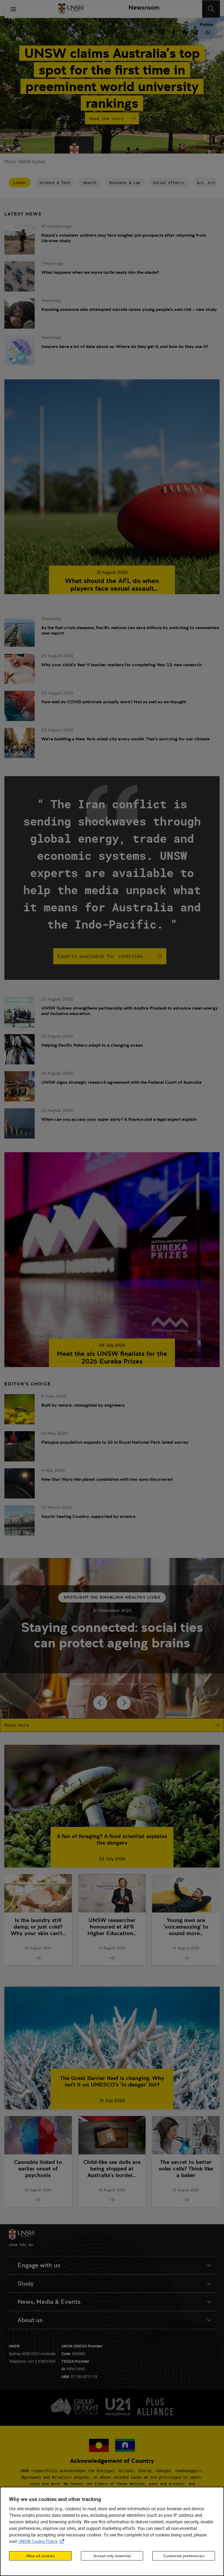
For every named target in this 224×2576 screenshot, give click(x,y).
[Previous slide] (100, 1703)
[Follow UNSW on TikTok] (196, 32)
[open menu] (13, 9)
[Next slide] (124, 1703)
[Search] (211, 9)
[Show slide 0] (78, 1684)
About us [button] (30, 2320)
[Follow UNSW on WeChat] (185, 32)
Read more (17, 1725)
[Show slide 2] (105, 1684)
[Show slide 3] (119, 1684)
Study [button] (26, 2284)
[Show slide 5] (146, 1684)
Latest (20, 183)
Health (90, 183)
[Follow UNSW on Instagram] (162, 32)
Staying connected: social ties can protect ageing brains (112, 1635)
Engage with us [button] (39, 2265)
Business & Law (125, 183)
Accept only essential (112, 2556)
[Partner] (142, 9)
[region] (112, 2531)
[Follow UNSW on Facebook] (173, 32)
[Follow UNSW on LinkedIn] (151, 32)
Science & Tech (55, 183)
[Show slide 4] (132, 1684)
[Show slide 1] (92, 1684)
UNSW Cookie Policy (42, 2541)
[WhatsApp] (208, 32)
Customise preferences (184, 2556)
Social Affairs (168, 183)
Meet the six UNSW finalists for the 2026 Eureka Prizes (112, 1358)
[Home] (71, 9)
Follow (207, 25)
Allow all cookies (40, 2556)
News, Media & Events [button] (49, 2302)
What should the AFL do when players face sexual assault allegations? (112, 585)
